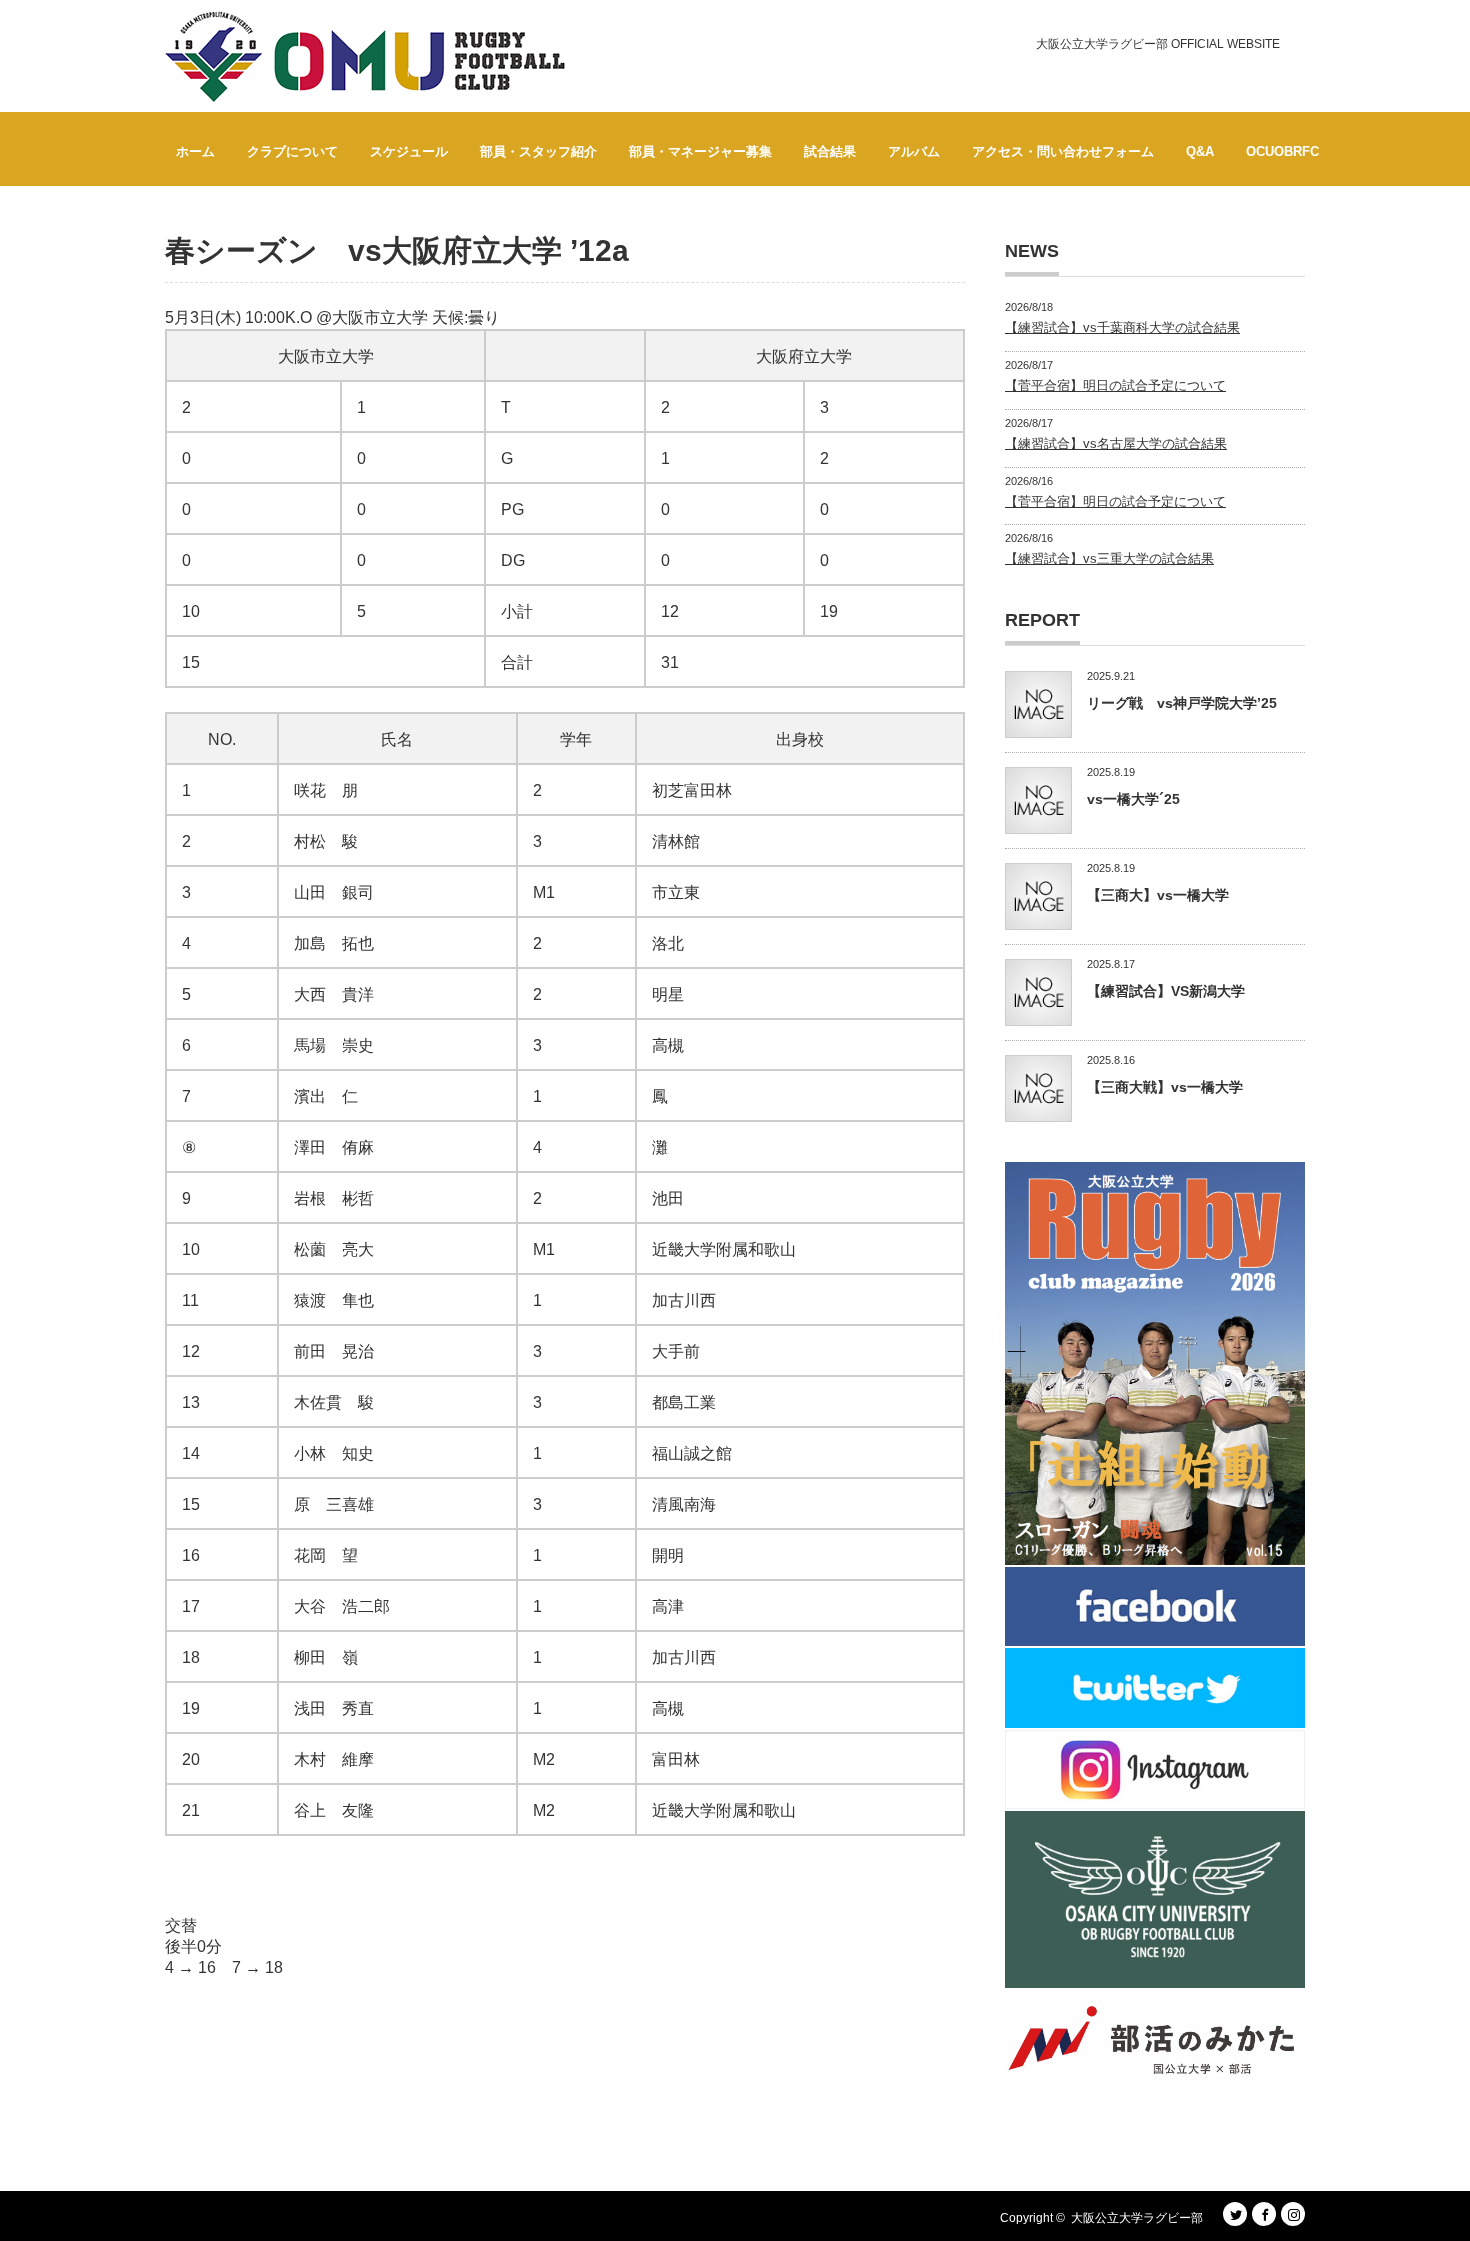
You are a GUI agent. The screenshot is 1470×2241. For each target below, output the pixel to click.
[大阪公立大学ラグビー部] (365, 57)
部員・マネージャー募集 (700, 151)
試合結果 (830, 151)
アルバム (914, 151)
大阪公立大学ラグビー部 (1137, 2218)
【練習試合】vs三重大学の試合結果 (1109, 558)
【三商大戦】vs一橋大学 (1165, 1087)
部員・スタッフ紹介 (538, 151)
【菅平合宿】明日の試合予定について (1115, 385)
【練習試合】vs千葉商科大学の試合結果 (1122, 327)
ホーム (195, 151)
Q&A (1200, 151)
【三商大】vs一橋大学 (1158, 895)
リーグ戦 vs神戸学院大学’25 (1182, 703)
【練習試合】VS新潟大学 (1166, 991)
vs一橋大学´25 (1133, 799)
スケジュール (409, 151)
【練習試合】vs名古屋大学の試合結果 (1116, 443)
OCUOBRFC (1282, 151)
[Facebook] (1264, 2214)
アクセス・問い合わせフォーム (1063, 151)
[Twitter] (1235, 2214)
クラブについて (292, 151)
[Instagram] (1293, 2214)
